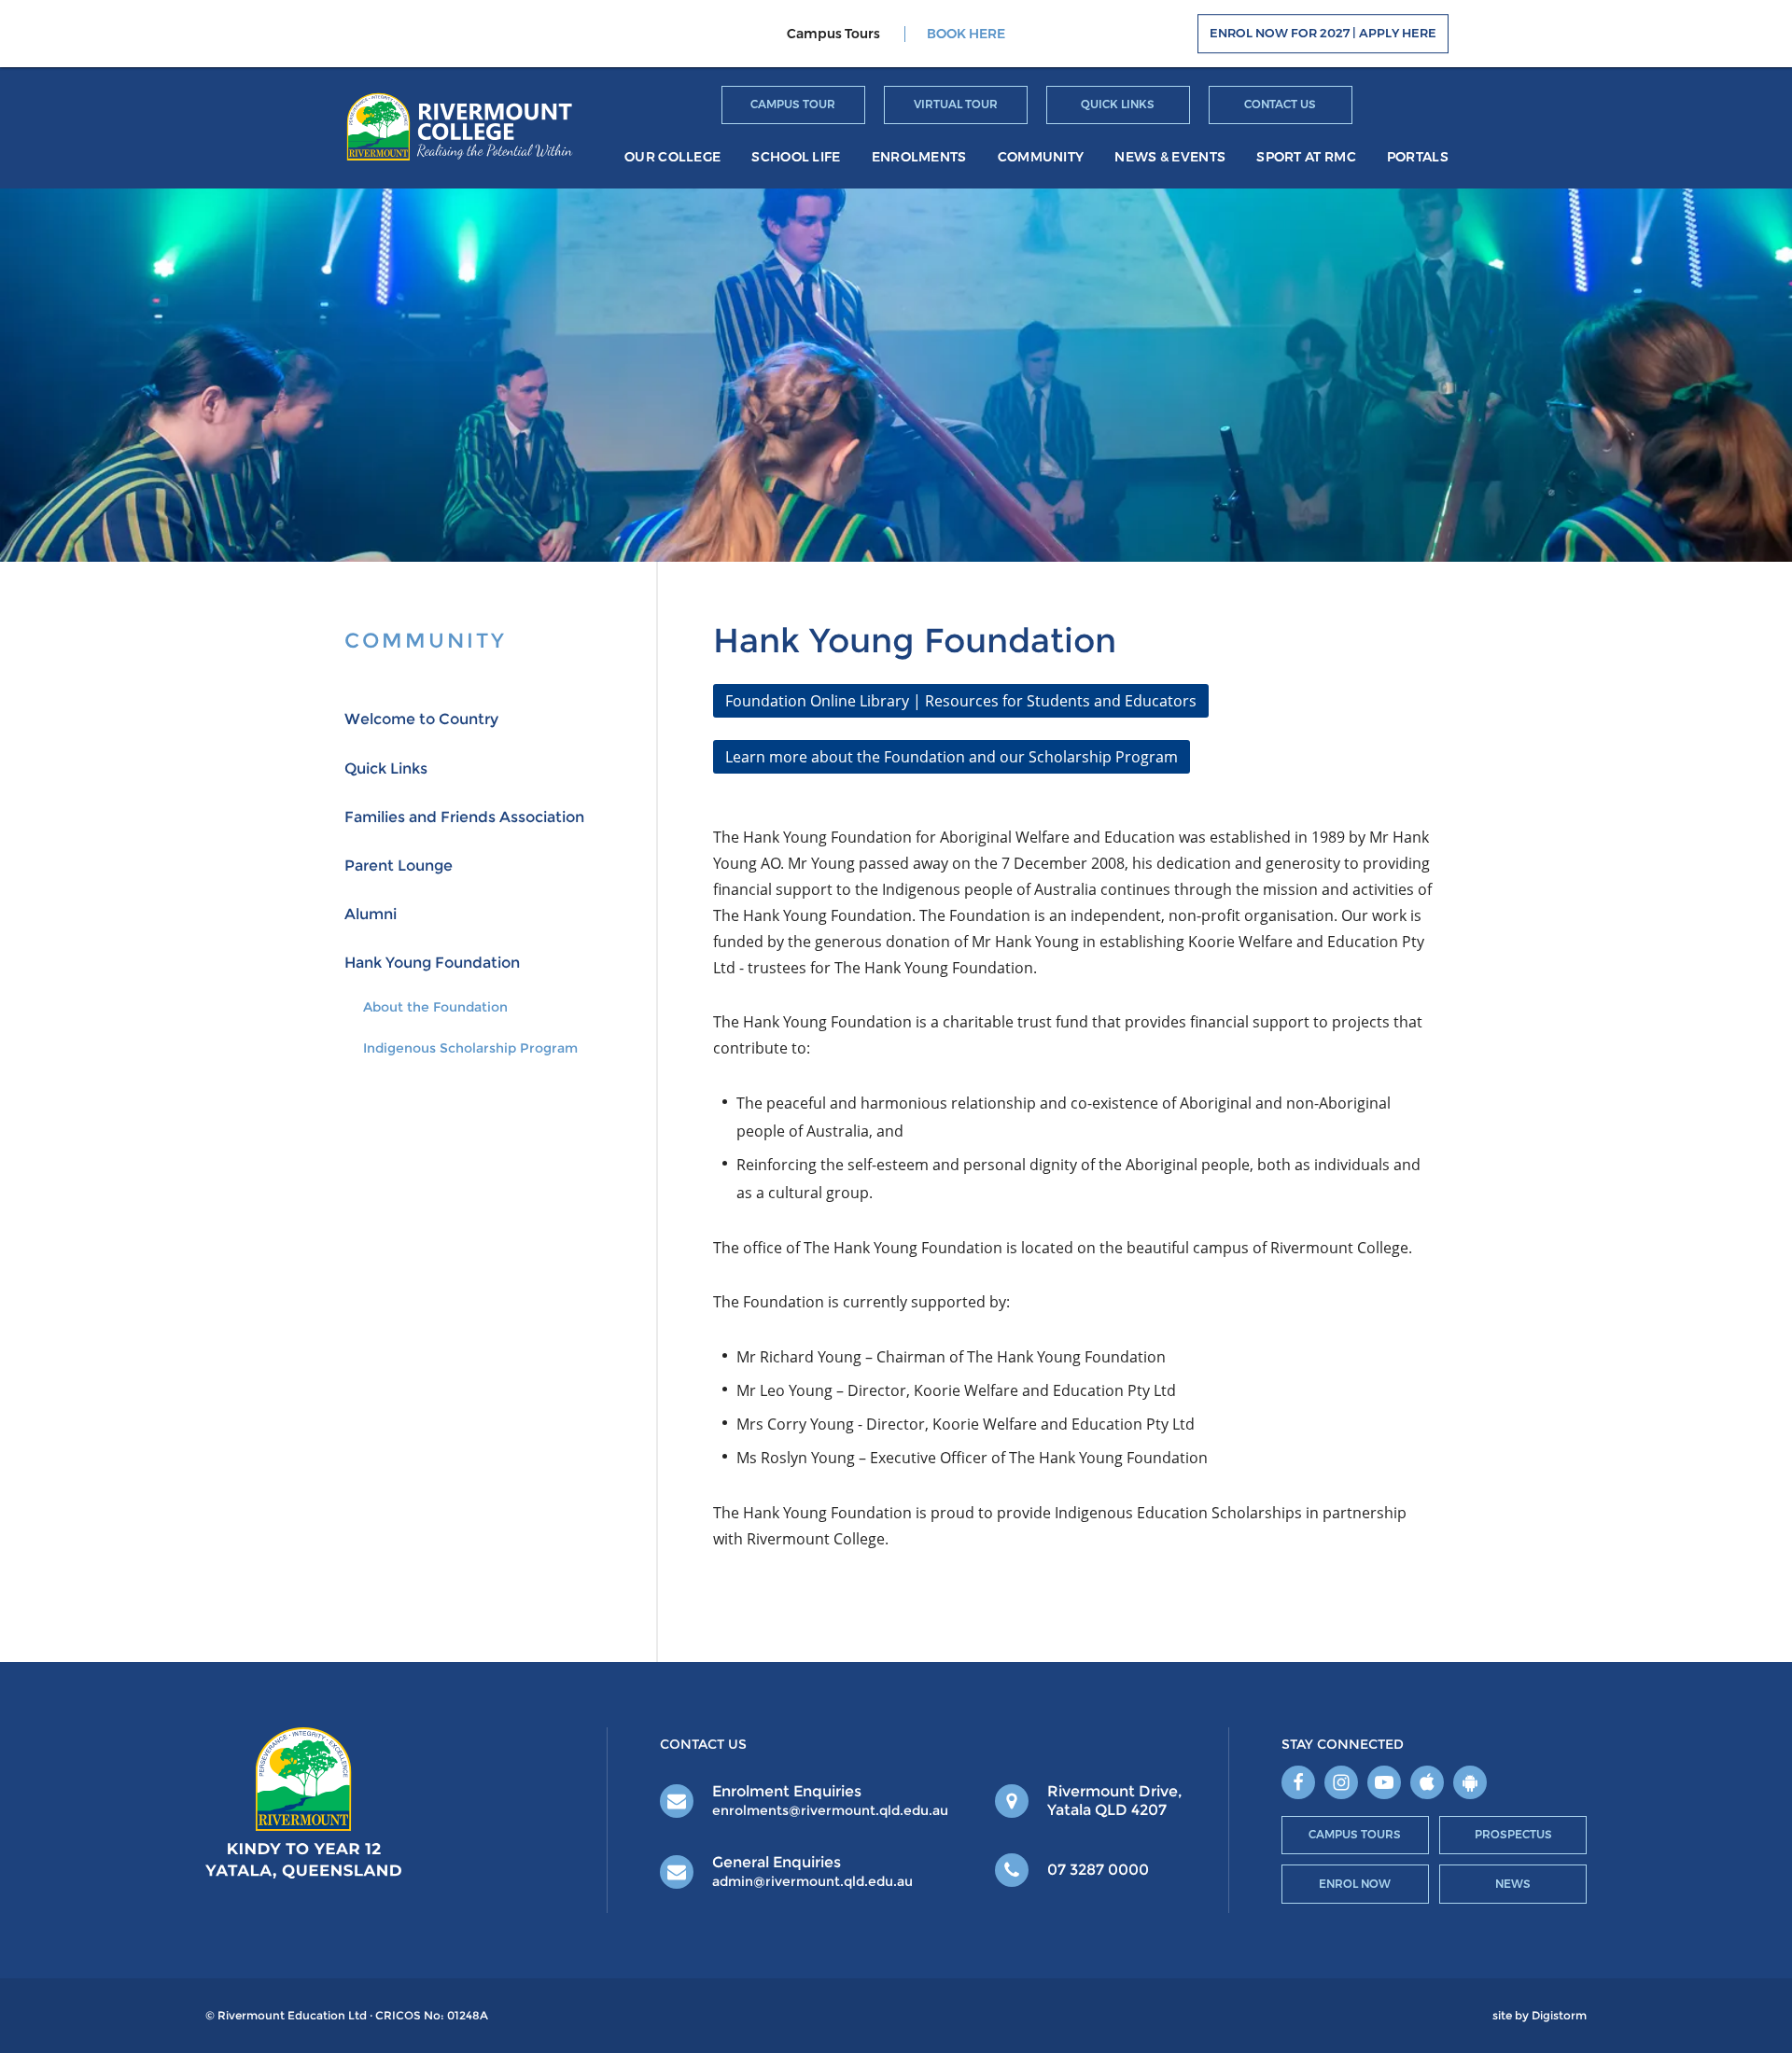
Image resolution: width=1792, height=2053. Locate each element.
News (1513, 1884)
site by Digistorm (1540, 2016)
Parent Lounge (399, 866)
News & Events (1170, 157)
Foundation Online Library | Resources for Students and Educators (961, 701)
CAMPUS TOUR (793, 104)
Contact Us (1280, 104)
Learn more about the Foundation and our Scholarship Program (952, 757)
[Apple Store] (1427, 1782)
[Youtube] (1384, 1782)
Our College (672, 157)
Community (1041, 157)
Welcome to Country (421, 719)
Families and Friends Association (464, 817)
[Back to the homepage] (460, 126)
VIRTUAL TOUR (956, 104)
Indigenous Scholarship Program (470, 1048)
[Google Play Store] (1470, 1782)
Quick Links (1118, 104)
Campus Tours (1355, 1834)
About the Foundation (435, 1007)
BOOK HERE (966, 34)
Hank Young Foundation (432, 963)
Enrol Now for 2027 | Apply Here (1323, 34)
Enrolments (919, 157)
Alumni (371, 914)
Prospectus (1513, 1834)
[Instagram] (1341, 1782)
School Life (796, 157)
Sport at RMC (1306, 157)
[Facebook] (1298, 1782)
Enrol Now (1355, 1884)
